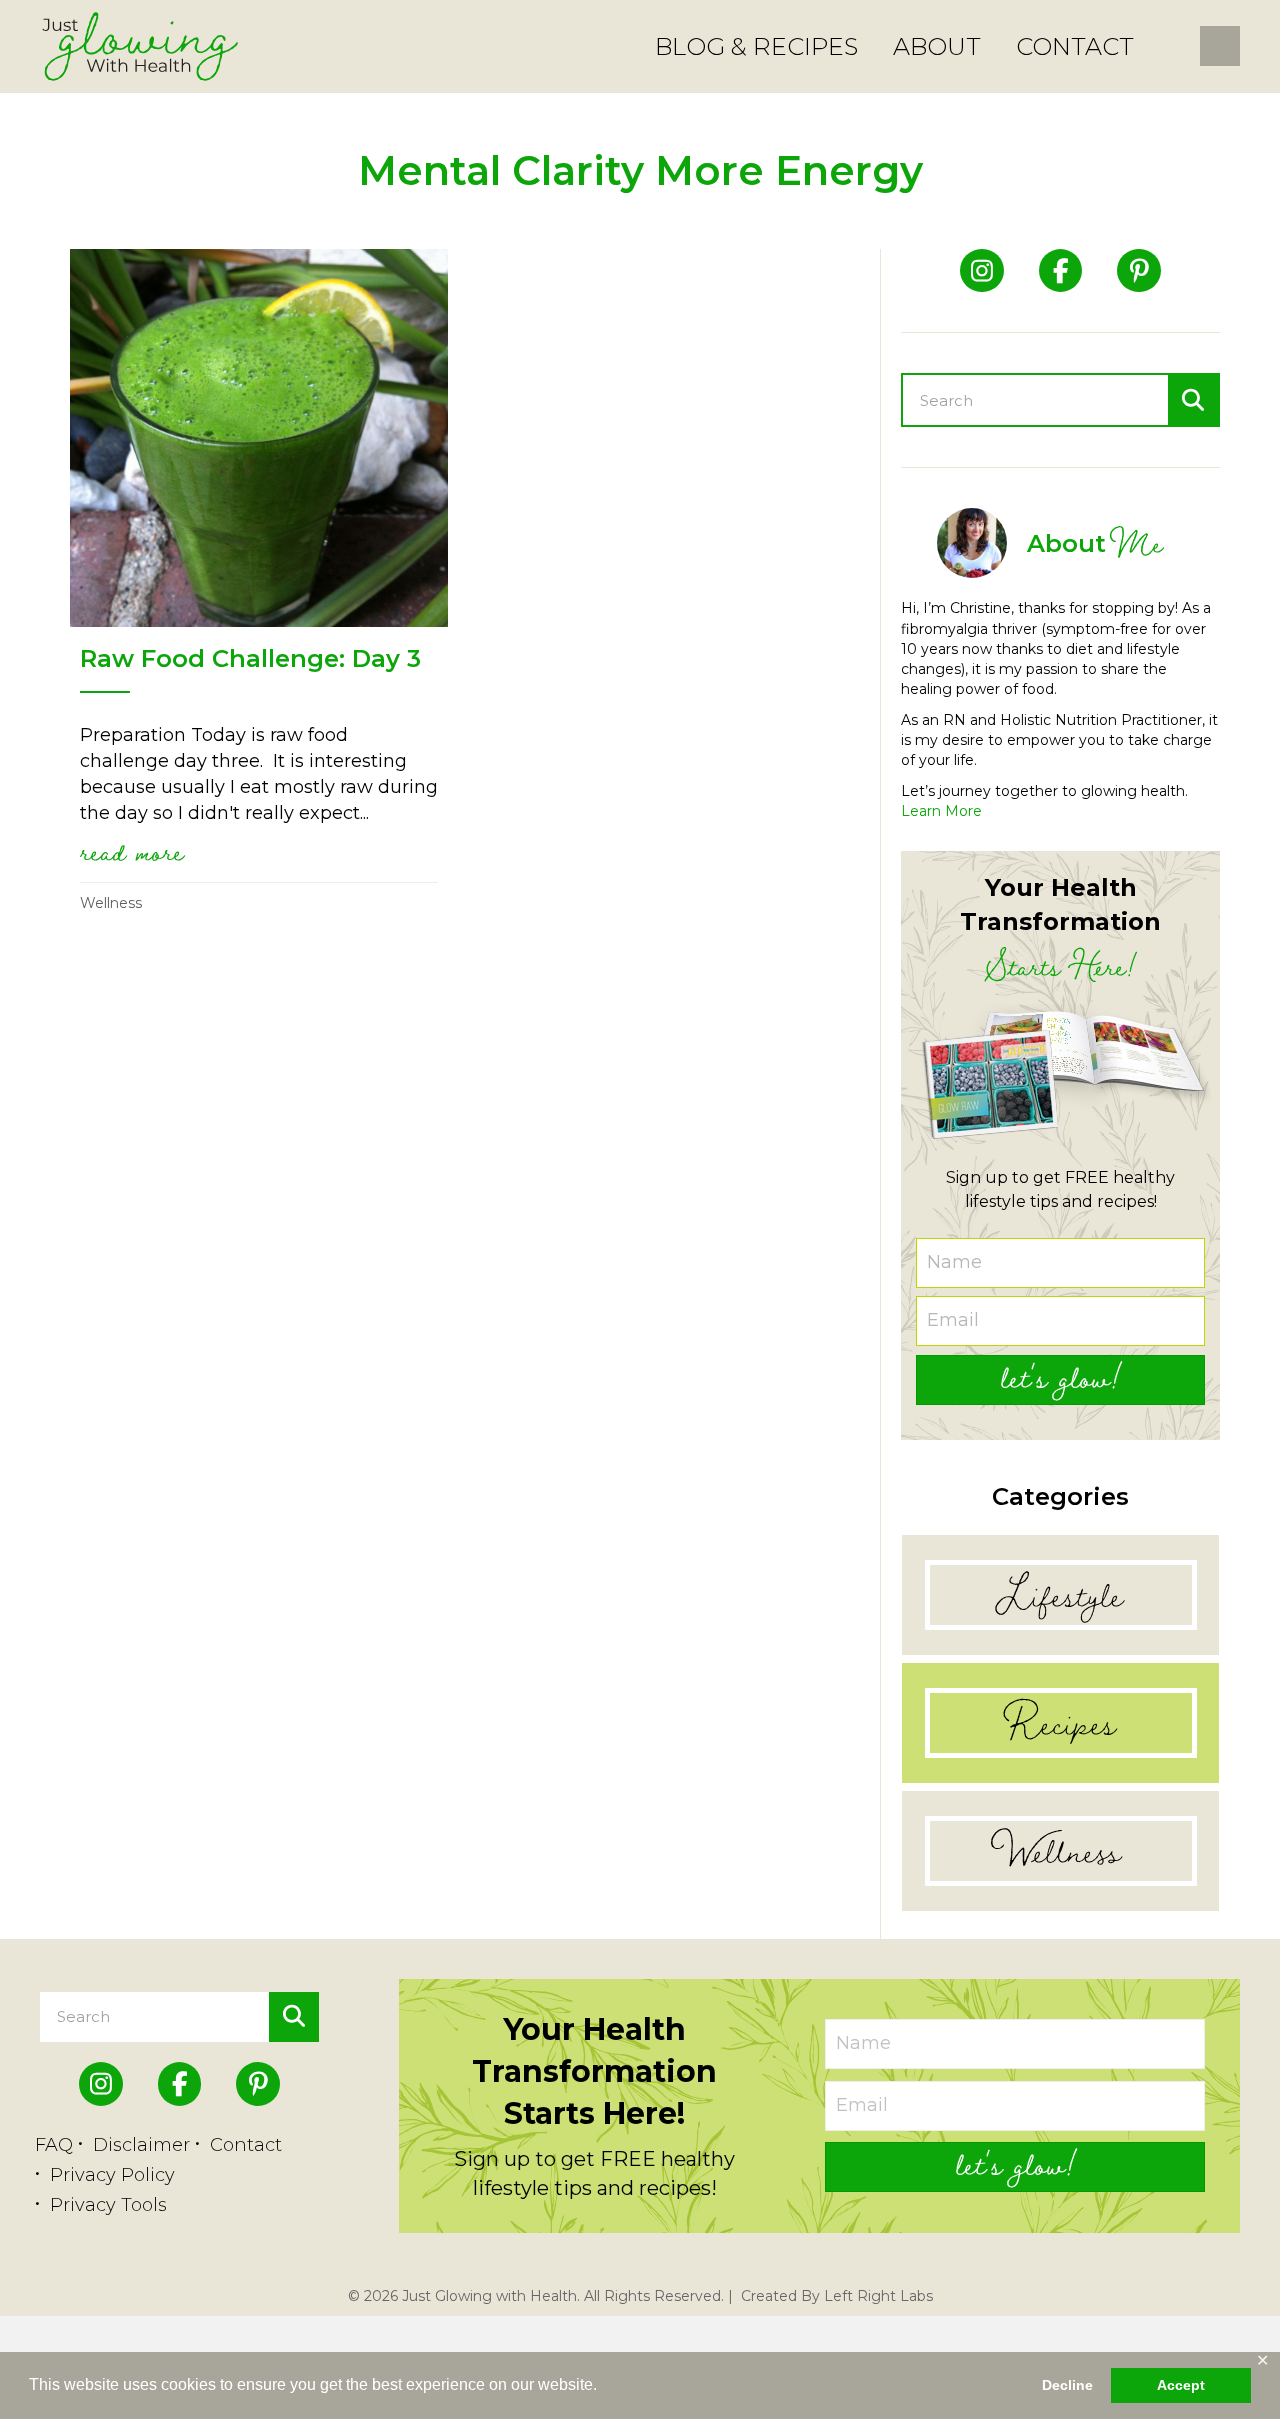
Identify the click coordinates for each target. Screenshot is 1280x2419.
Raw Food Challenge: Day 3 (250, 658)
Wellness (111, 903)
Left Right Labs (878, 2296)
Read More (132, 851)
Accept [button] (1181, 2385)
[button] (1060, 1380)
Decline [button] (1067, 2385)
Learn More (941, 811)
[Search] (1193, 400)
